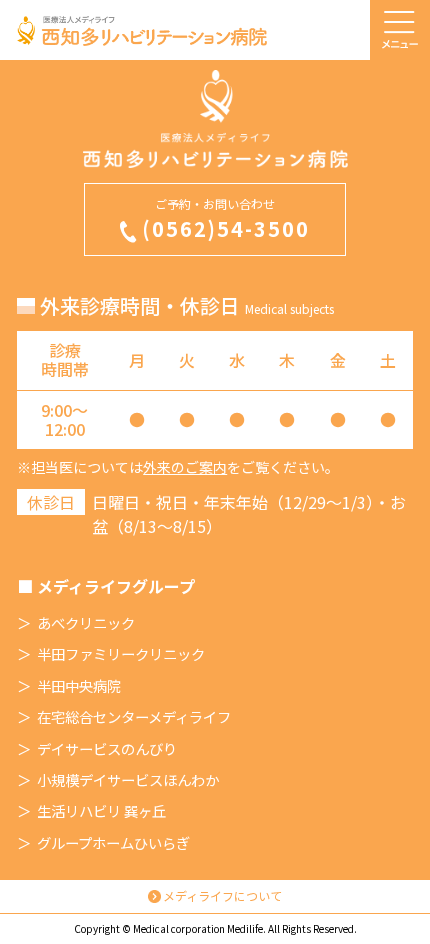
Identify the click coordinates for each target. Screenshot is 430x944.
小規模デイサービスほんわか (128, 780)
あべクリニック (86, 623)
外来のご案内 (185, 467)
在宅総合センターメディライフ (134, 717)
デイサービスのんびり (107, 749)
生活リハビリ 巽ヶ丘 (101, 811)
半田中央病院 (79, 686)
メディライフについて (222, 895)
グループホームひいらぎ (113, 843)
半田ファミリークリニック (121, 654)
